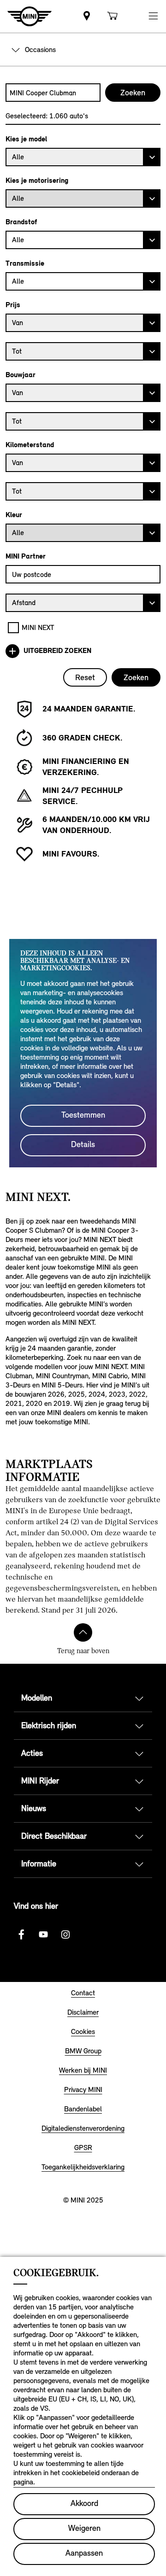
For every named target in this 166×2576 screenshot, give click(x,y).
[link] (87, 16)
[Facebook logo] (21, 1935)
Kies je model (26, 139)
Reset (85, 677)
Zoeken (136, 677)
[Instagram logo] (65, 1935)
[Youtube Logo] (43, 1935)
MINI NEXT (38, 627)
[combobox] (53, 93)
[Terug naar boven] (83, 1632)
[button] (153, 16)
